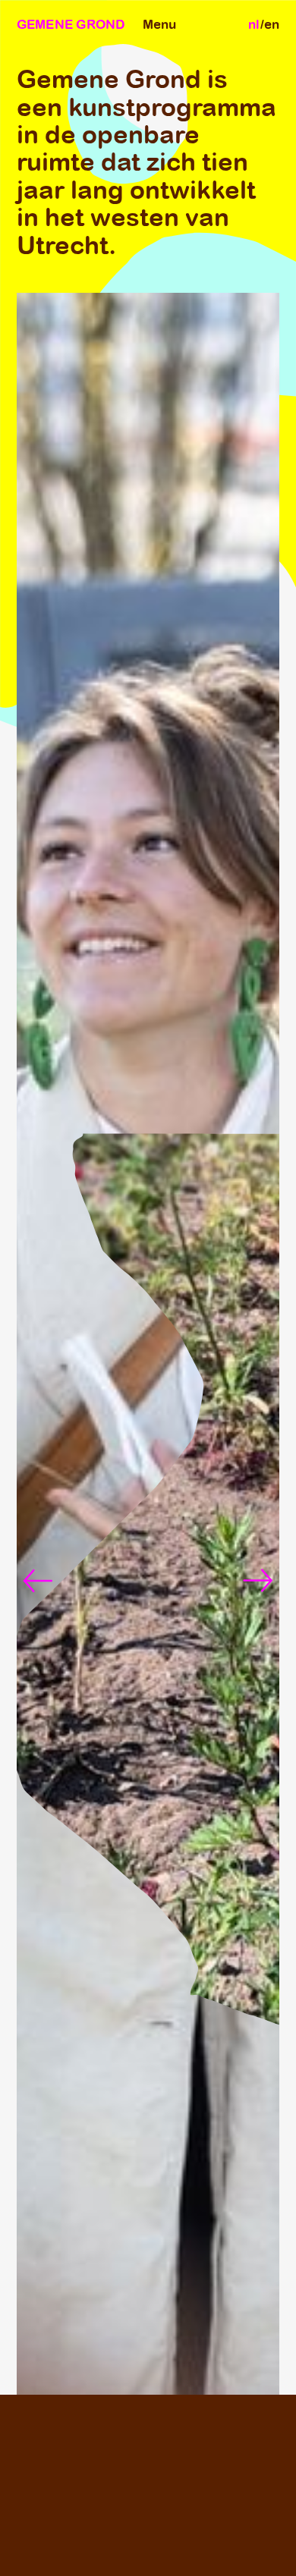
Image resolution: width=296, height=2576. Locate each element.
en (272, 24)
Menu (159, 24)
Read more (170, 2518)
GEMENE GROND (71, 24)
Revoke (101, 2550)
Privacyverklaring (195, 2550)
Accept (39, 2550)
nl (254, 24)
